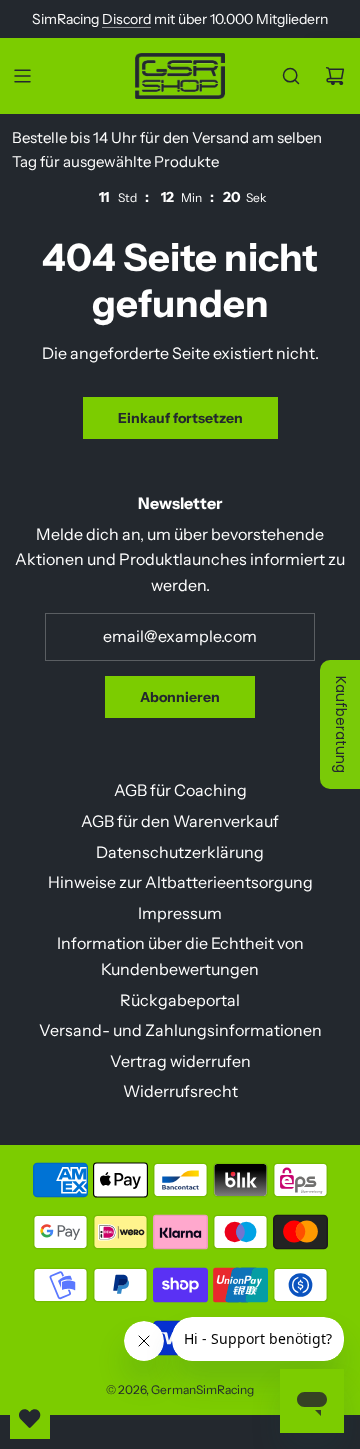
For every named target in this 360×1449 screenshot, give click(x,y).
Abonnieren (180, 697)
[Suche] (291, 76)
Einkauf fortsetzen (180, 418)
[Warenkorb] (335, 76)
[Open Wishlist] (30, 1419)
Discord (126, 19)
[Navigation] (22, 76)
